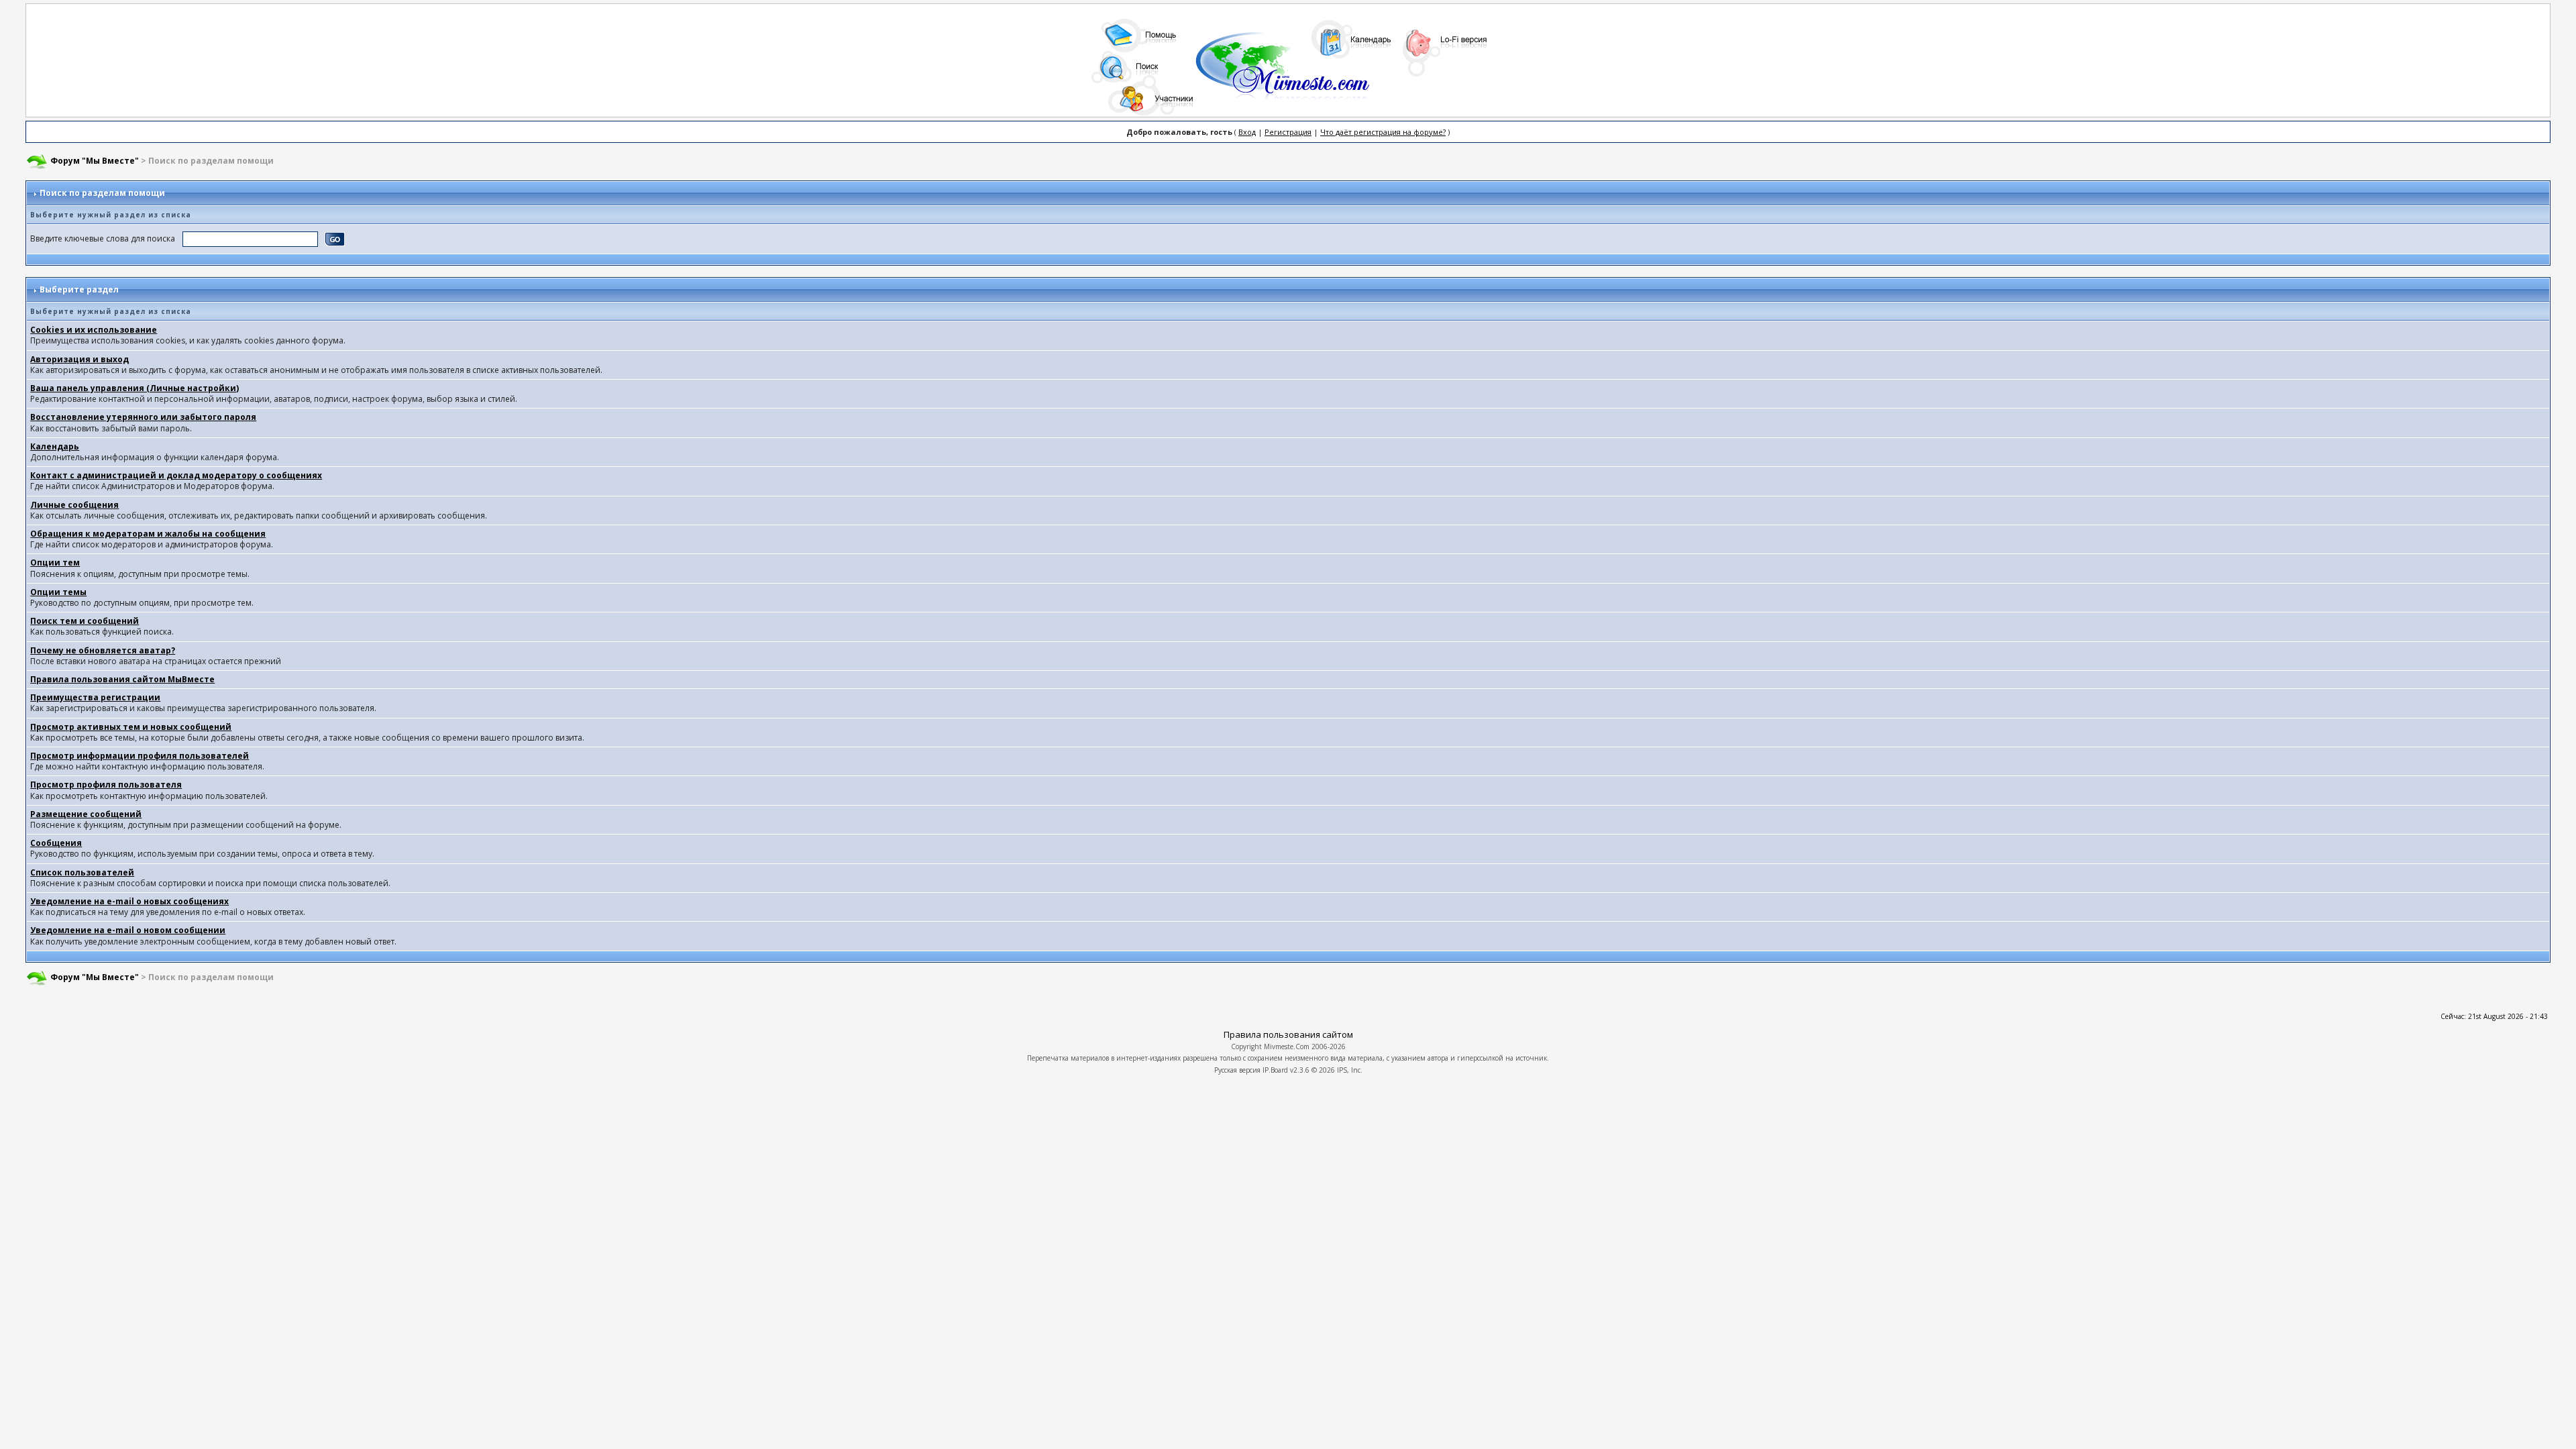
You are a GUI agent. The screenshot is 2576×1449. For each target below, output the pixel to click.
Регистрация (1288, 132)
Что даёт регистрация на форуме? (1383, 132)
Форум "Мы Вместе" (95, 161)
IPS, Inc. (1350, 1070)
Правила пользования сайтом (1288, 1034)
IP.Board (1275, 1070)
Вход (1247, 132)
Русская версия (1237, 1070)
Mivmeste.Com (1287, 1046)
